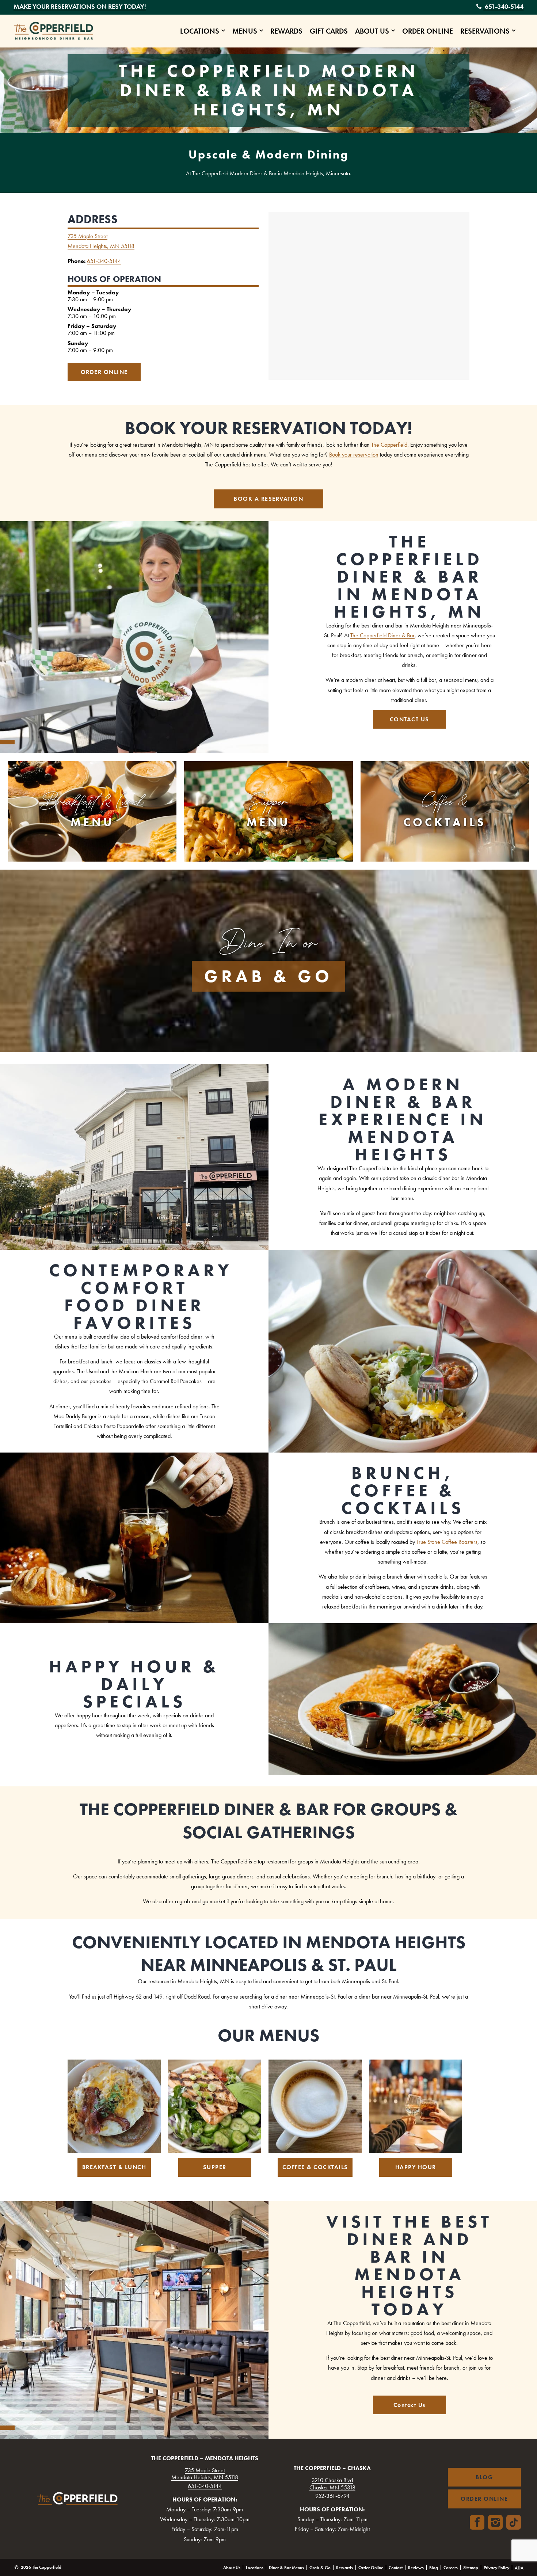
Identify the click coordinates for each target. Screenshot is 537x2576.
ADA (519, 2568)
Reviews (416, 2568)
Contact (396, 2568)
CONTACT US (410, 719)
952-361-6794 (332, 2496)
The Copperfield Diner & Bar (382, 635)
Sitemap (471, 2568)
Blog (434, 2568)
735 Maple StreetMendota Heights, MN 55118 (205, 2474)
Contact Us (410, 2405)
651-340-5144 (503, 6)
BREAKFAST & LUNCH (114, 2167)
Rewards (286, 31)
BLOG (484, 2477)
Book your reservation (354, 455)
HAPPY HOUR (416, 2167)
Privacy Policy (496, 2568)
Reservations (485, 31)
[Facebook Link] (477, 2522)
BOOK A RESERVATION (268, 499)
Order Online (428, 31)
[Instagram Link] (495, 2522)
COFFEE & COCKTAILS (315, 2167)
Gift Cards (329, 31)
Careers (451, 2568)
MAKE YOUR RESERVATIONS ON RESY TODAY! (80, 6)
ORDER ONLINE (104, 372)
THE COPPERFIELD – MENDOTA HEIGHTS (205, 2458)
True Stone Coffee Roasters (447, 1542)
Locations (200, 31)
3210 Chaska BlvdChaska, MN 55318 (332, 2484)
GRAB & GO (268, 976)
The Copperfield (389, 445)
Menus (245, 31)
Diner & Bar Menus (286, 2568)
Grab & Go (320, 2568)
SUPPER (215, 2167)
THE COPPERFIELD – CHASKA (332, 2468)
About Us (372, 31)
